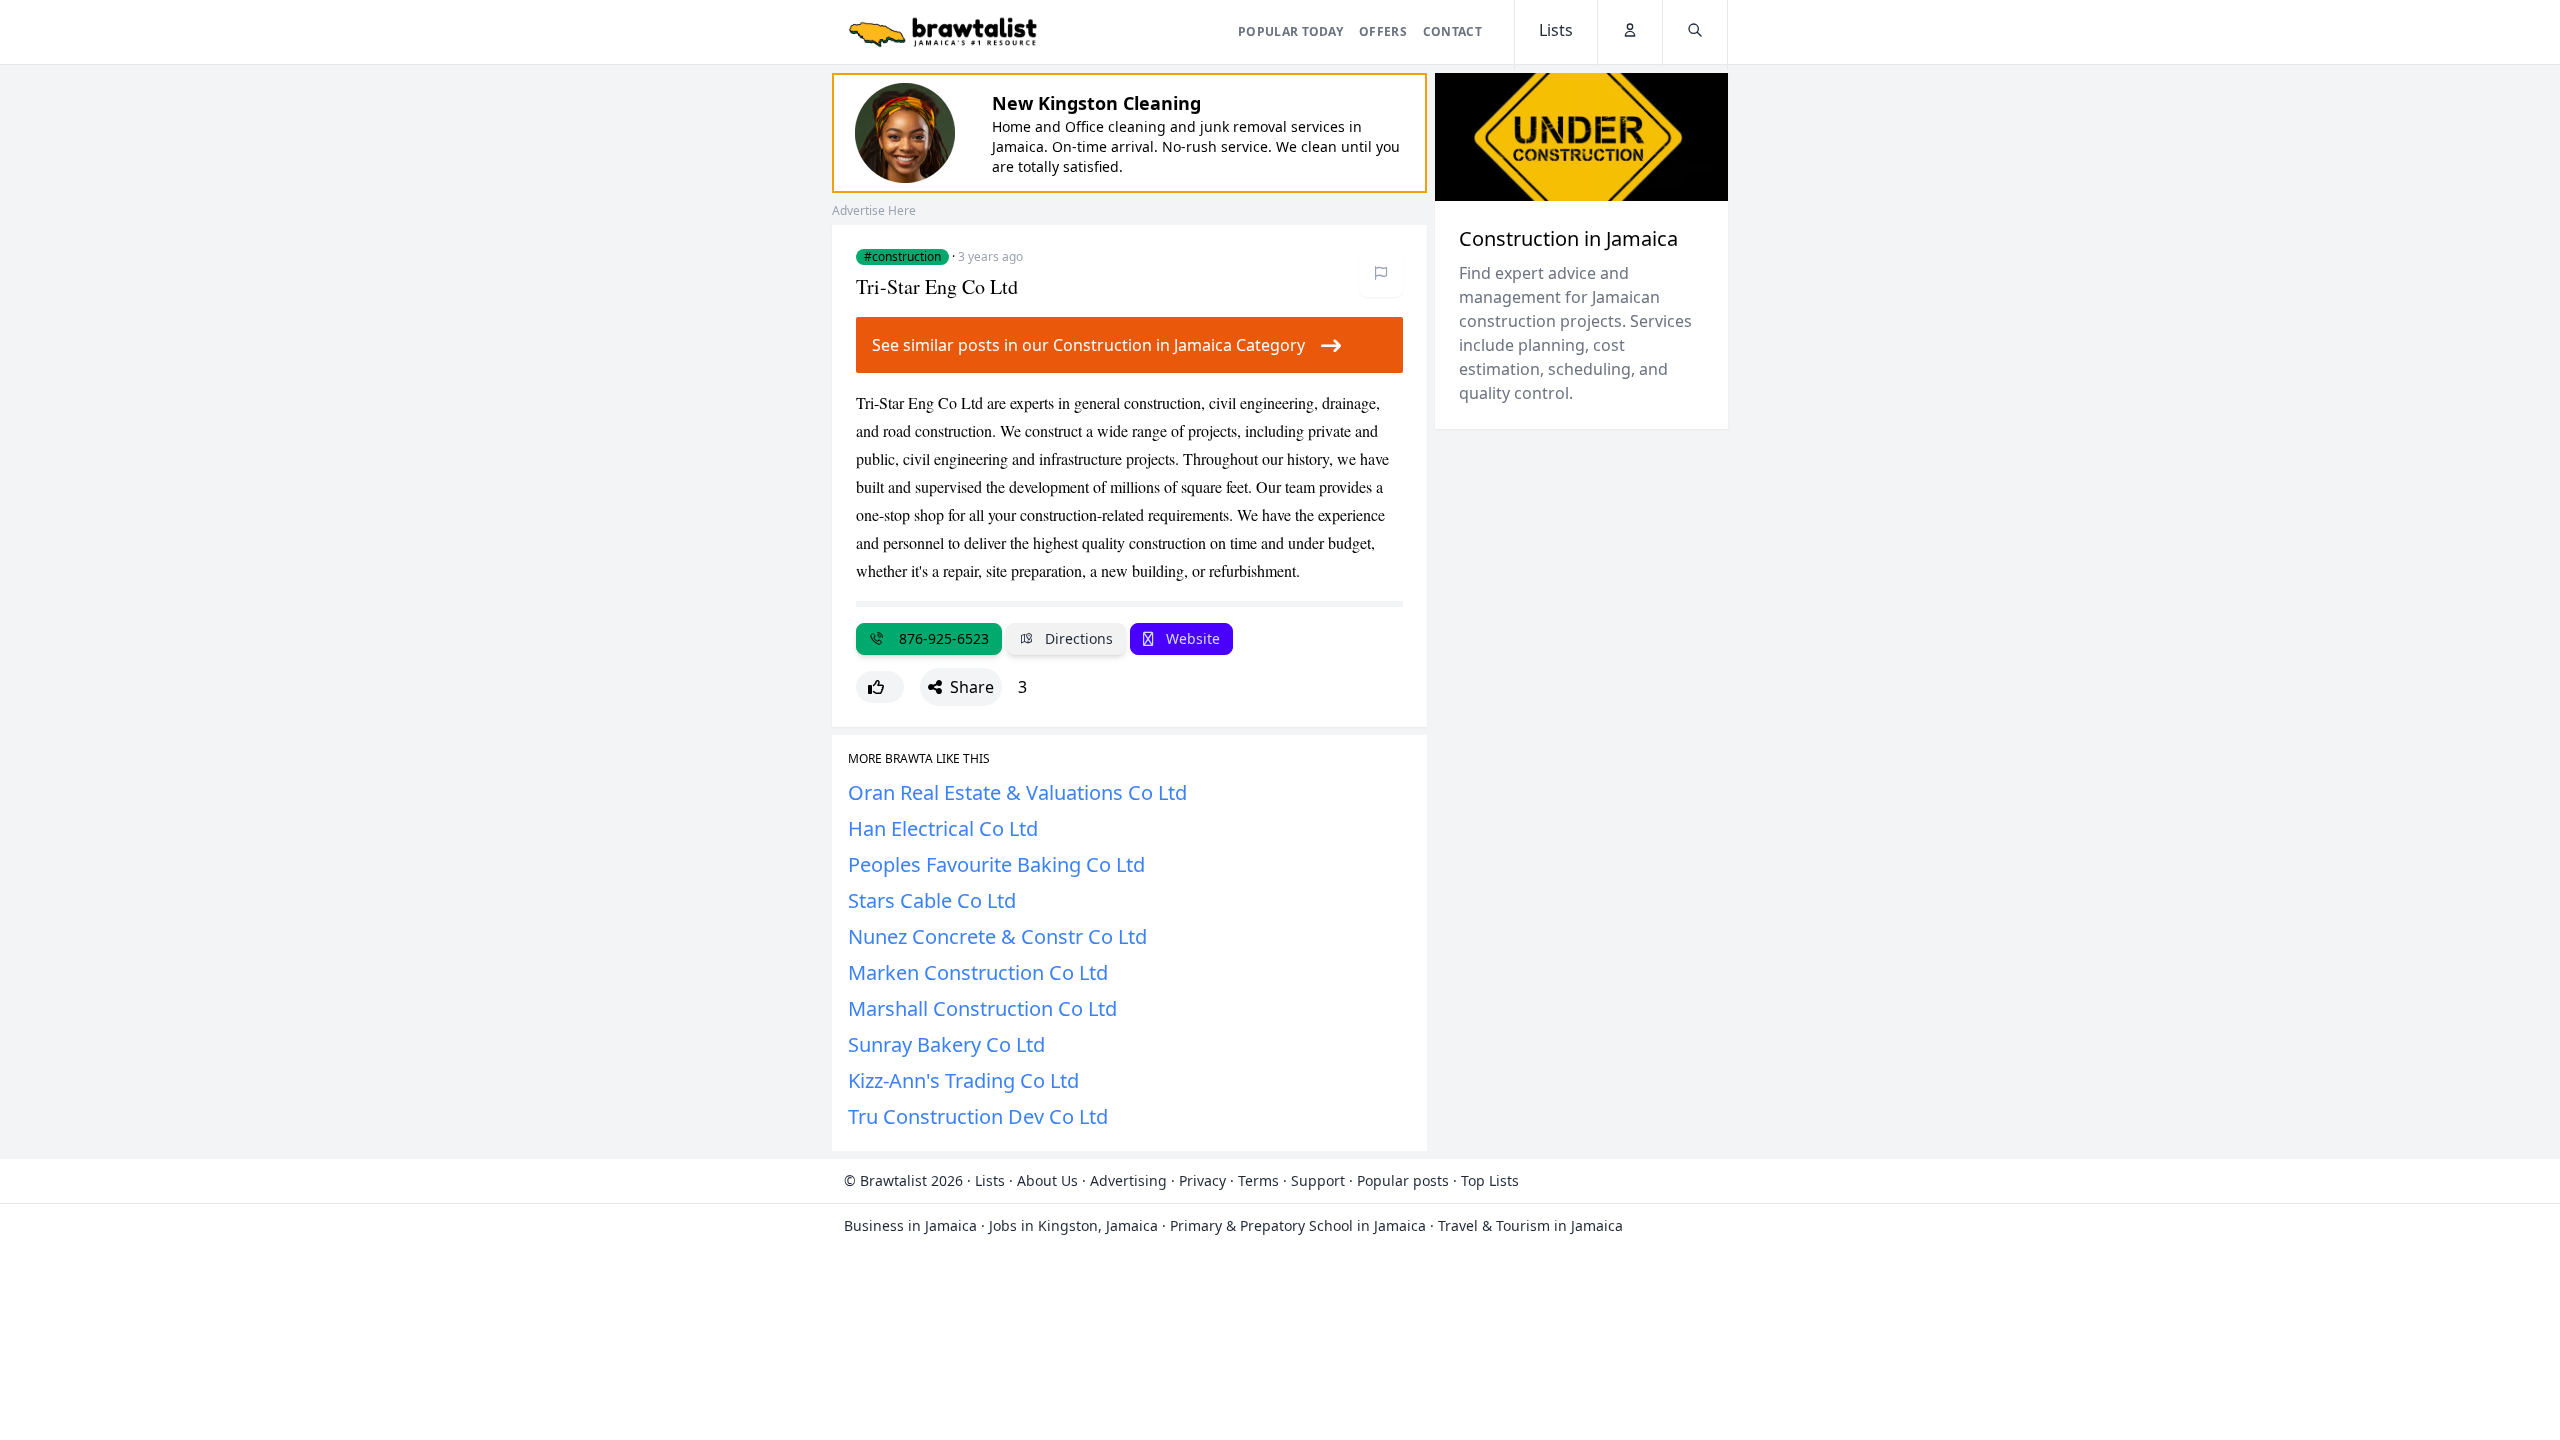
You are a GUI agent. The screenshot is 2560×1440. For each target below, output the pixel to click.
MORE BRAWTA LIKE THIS (919, 759)
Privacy (1202, 1180)
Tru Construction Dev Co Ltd (978, 1116)
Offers (1383, 31)
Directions (1077, 638)
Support (1318, 1180)
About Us (1047, 1180)
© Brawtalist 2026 (903, 1180)
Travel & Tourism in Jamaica (1530, 1225)
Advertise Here (874, 210)
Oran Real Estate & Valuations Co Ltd (1017, 792)
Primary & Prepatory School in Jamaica (1298, 1225)
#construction (902, 257)
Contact (1452, 31)
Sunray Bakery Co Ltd (946, 1044)
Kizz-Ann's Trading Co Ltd (963, 1080)
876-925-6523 (940, 638)
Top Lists (1490, 1180)
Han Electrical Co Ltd (943, 828)
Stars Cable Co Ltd (932, 900)
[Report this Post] (1381, 273)
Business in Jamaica (910, 1225)
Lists (990, 1180)
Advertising (1128, 1180)
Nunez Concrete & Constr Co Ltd (997, 936)
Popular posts (1403, 1180)
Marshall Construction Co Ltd (982, 1008)
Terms (1258, 1180)
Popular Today (1290, 31)
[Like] (880, 687)
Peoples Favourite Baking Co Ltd (996, 864)
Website (1191, 638)
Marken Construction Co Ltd (978, 972)
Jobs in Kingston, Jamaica (1073, 1225)
